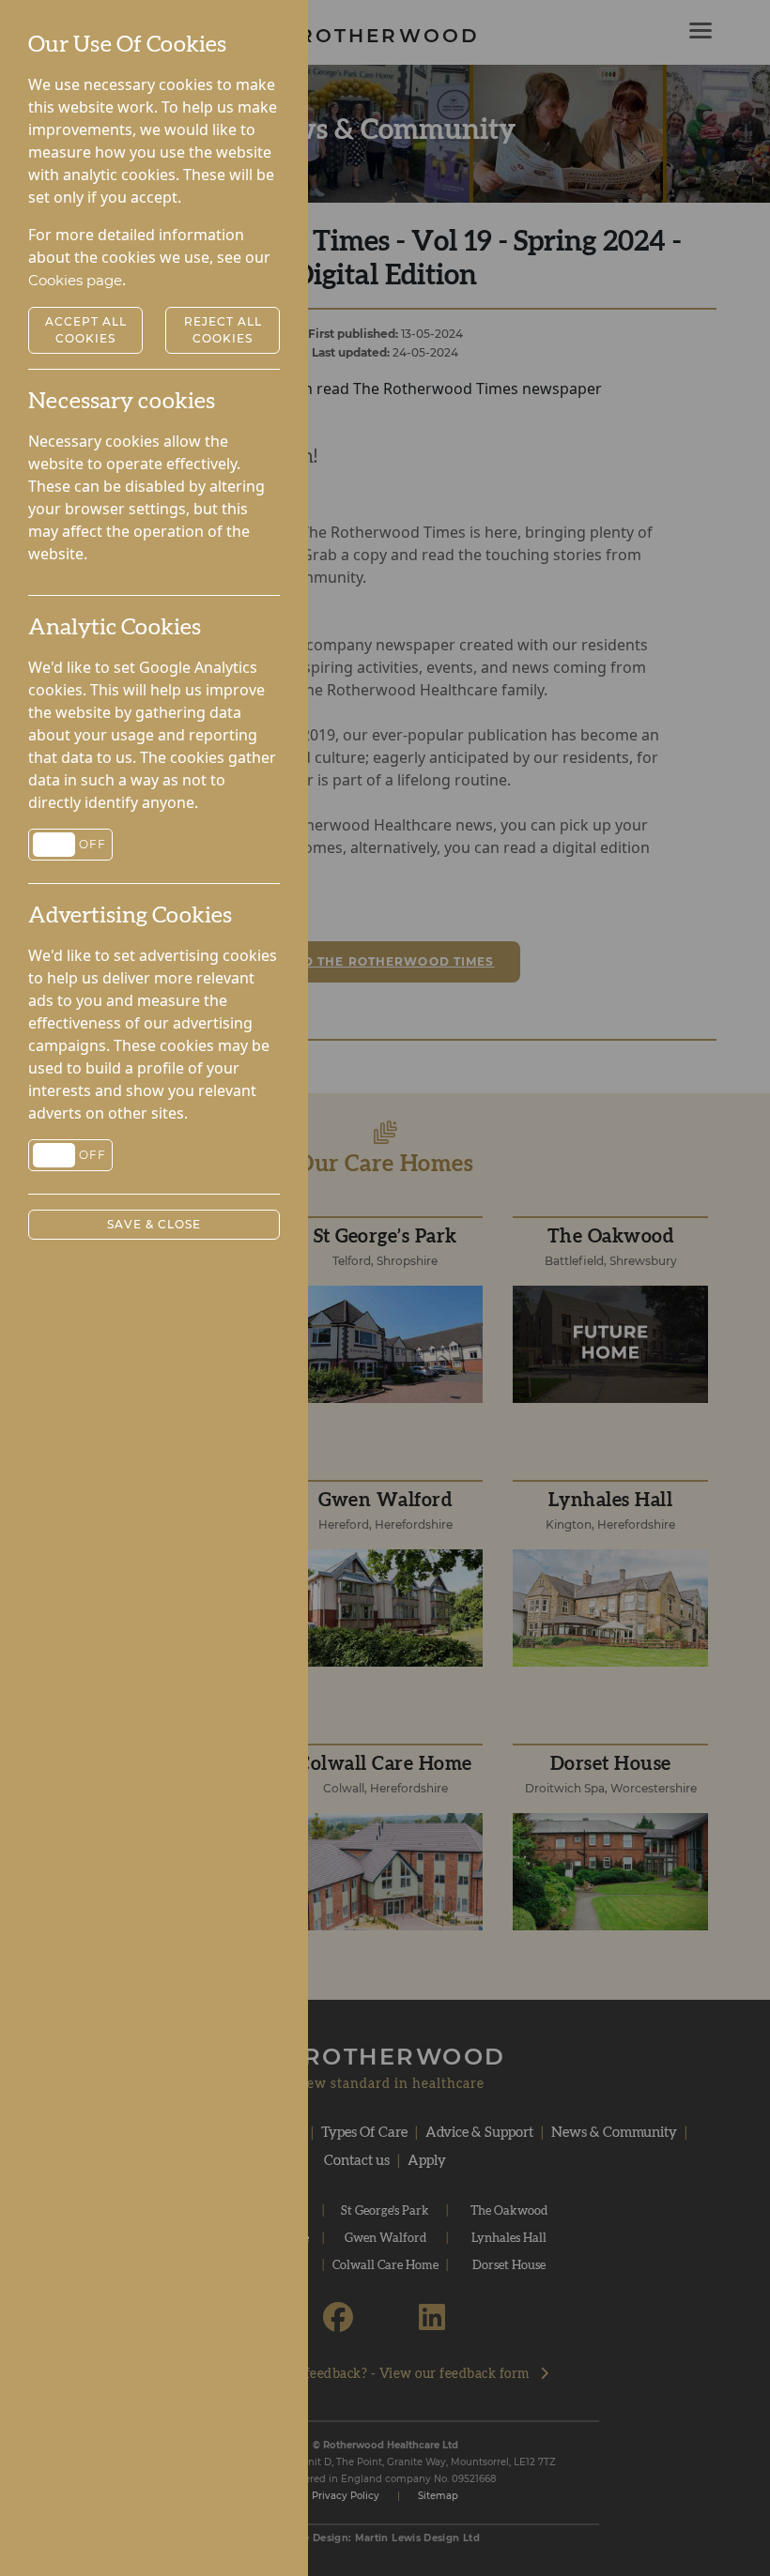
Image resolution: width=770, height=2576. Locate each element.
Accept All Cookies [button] (86, 330)
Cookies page (75, 280)
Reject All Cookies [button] (223, 330)
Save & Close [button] (154, 1224)
